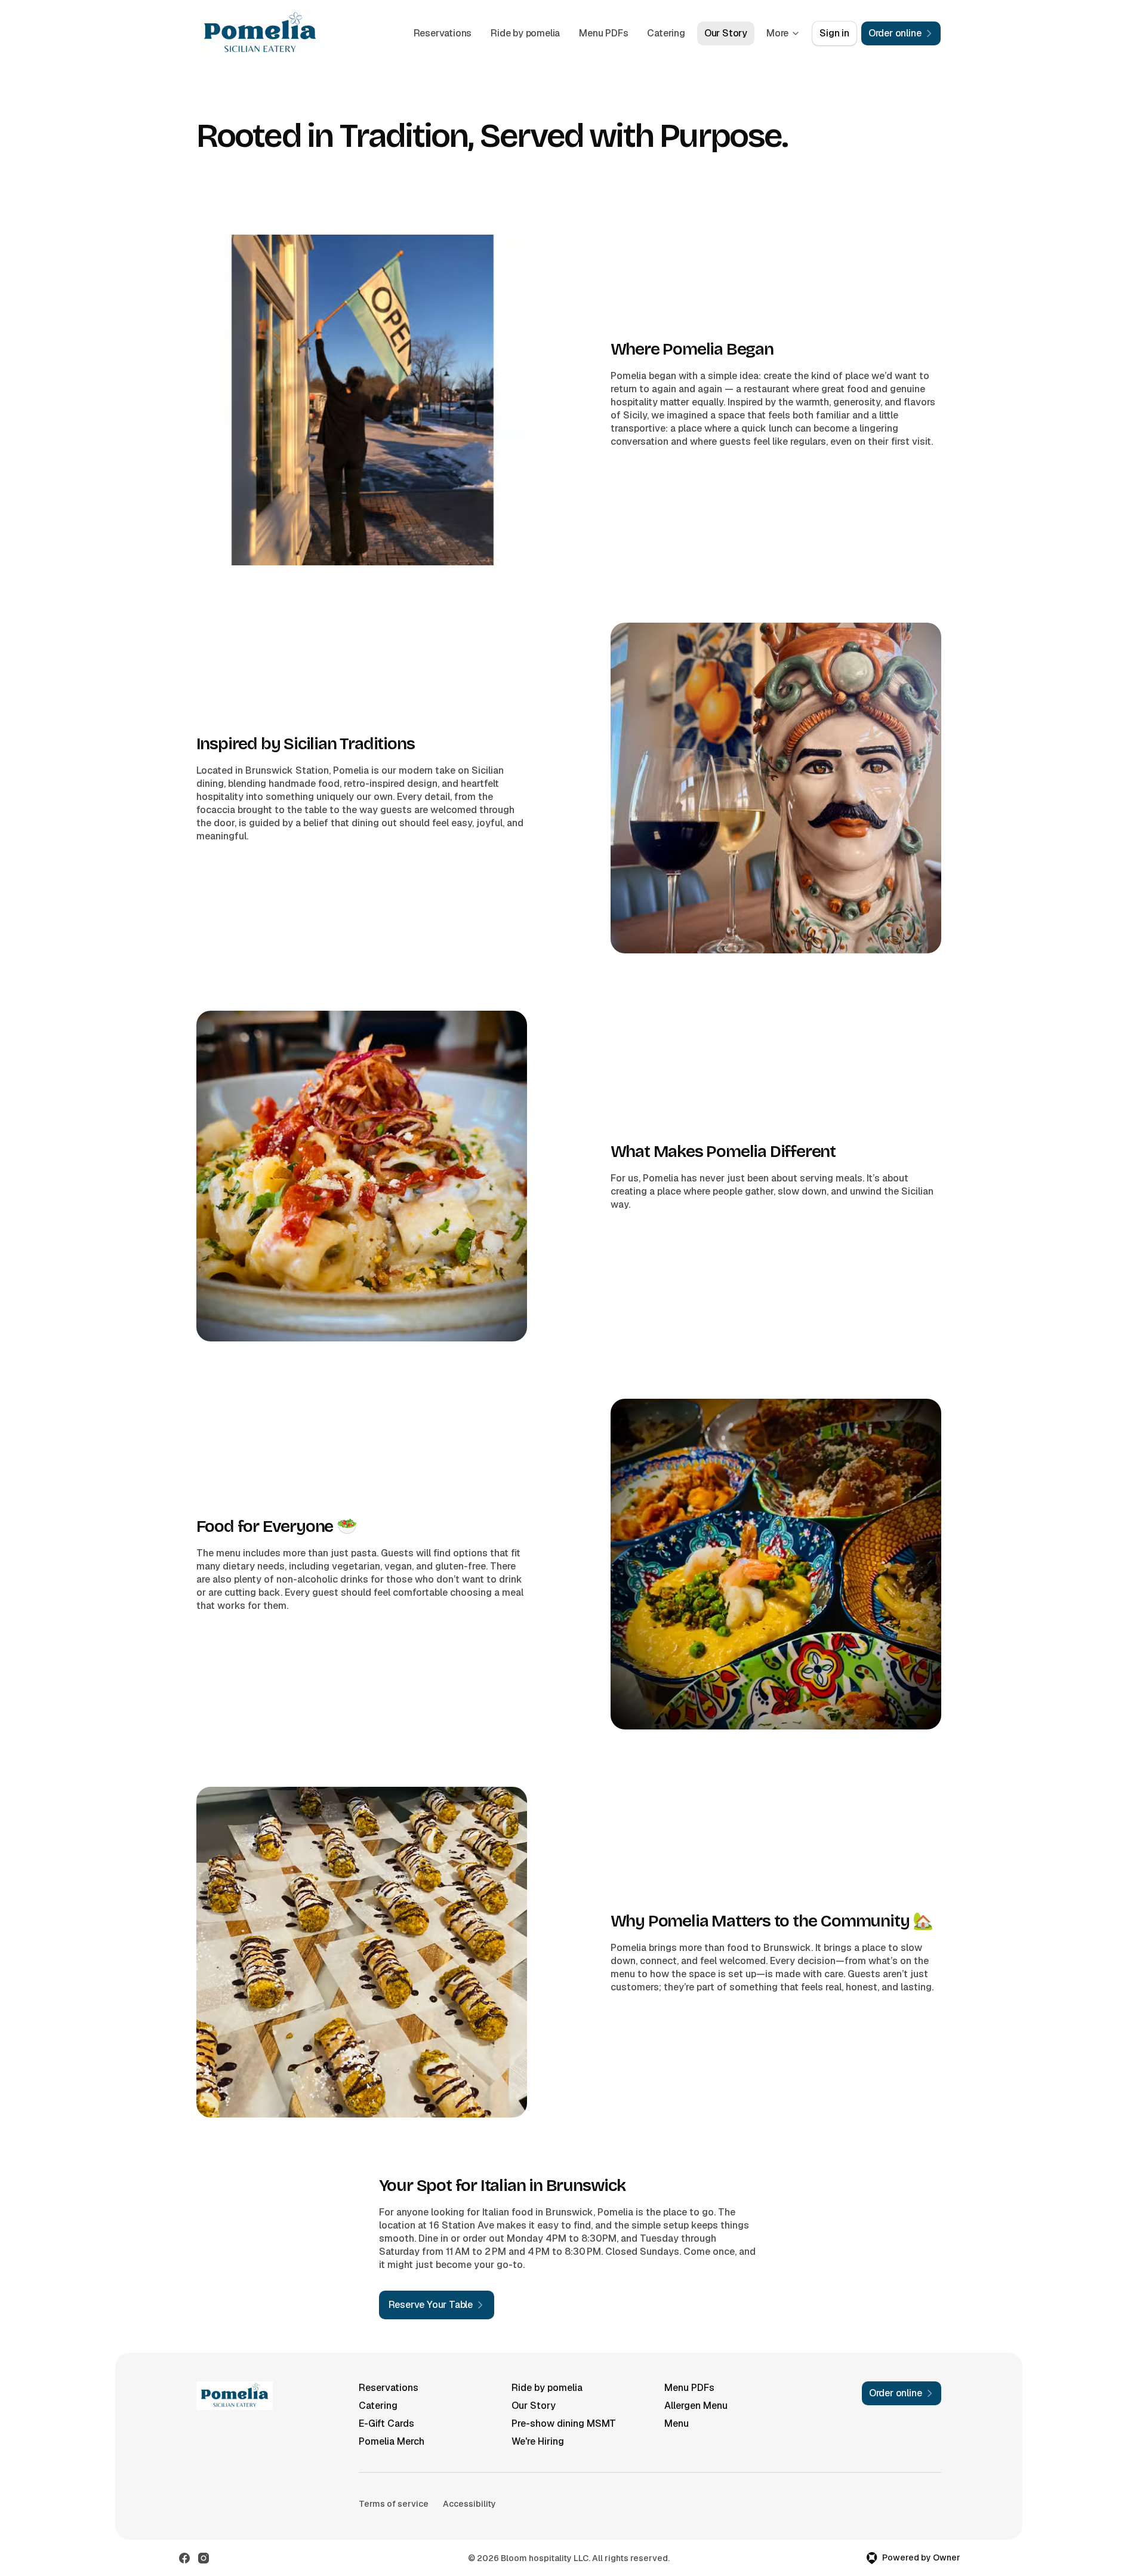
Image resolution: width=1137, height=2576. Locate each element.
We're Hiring (538, 2441)
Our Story (726, 33)
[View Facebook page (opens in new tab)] (184, 2558)
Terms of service (394, 2504)
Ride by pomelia (525, 33)
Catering (666, 33)
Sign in (834, 33)
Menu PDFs (603, 33)
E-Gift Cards (386, 2423)
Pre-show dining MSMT (564, 2423)
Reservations (443, 33)
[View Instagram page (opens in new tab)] (204, 2558)
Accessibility (469, 2504)
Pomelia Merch (392, 2441)
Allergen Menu (696, 2406)
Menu (677, 2423)
